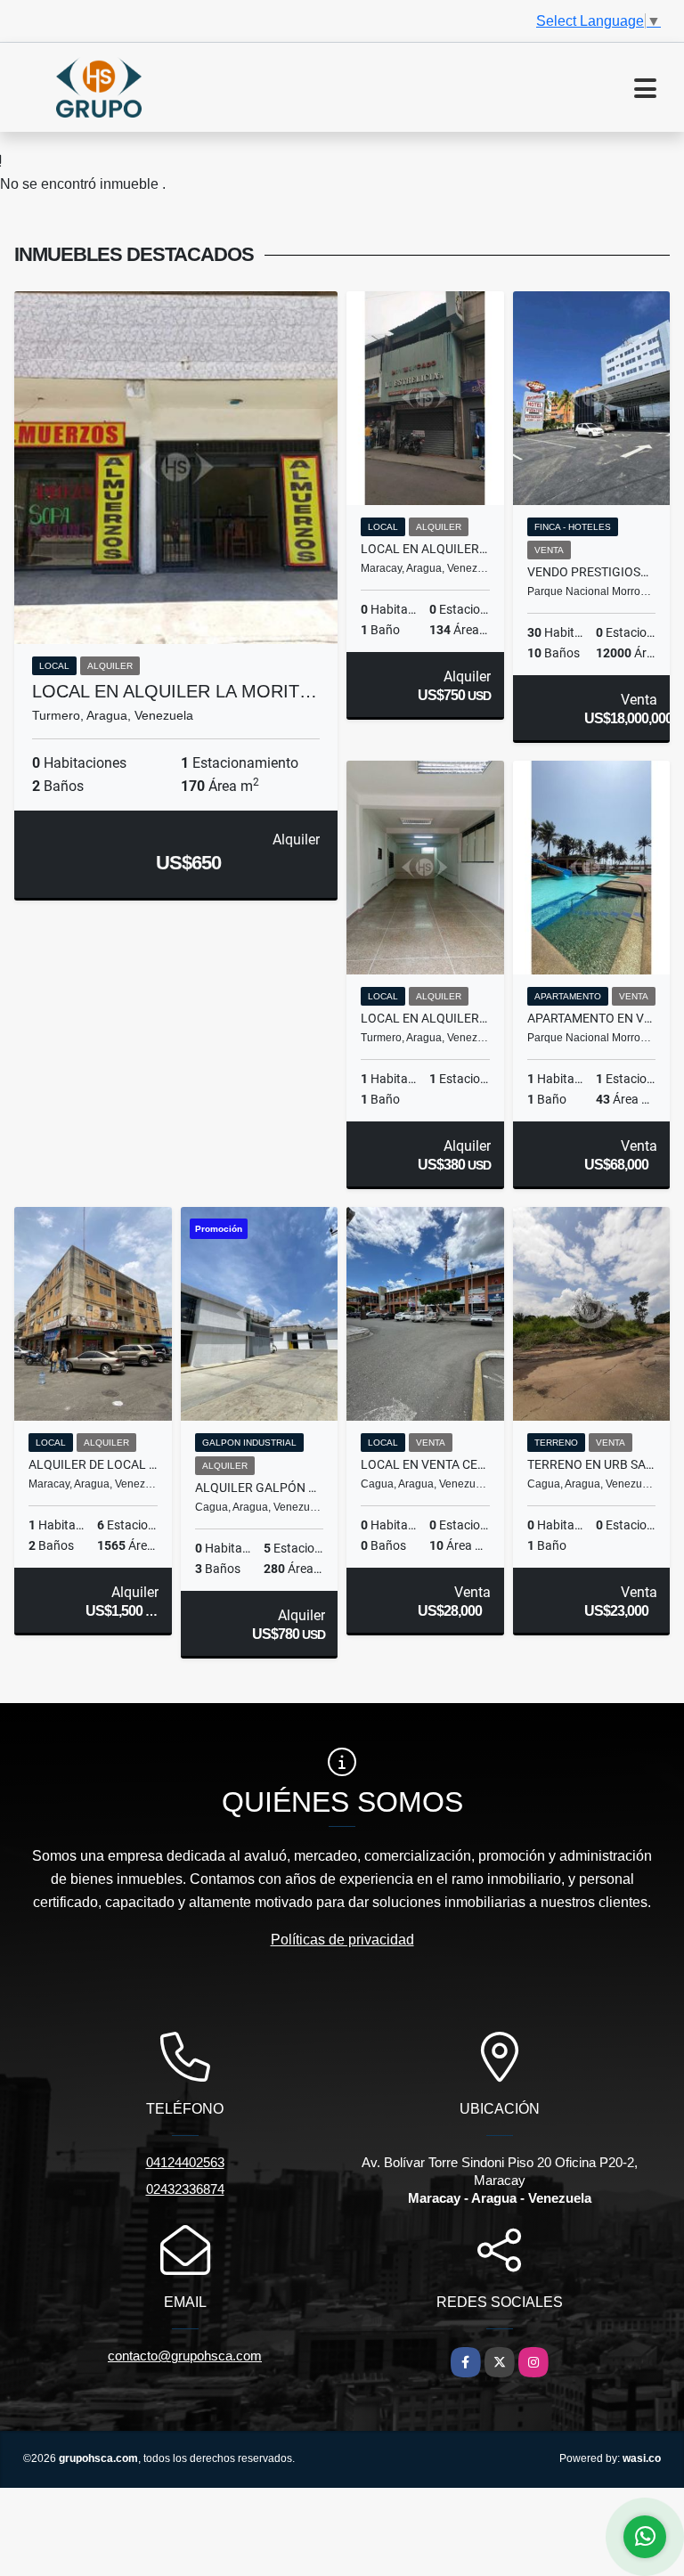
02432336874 (185, 2189)
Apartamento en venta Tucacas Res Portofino (592, 1018)
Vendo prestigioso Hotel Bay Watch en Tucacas (592, 572)
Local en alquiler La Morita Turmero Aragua (425, 1018)
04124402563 (185, 2162)
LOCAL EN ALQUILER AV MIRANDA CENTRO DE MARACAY (425, 549)
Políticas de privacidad (342, 1940)
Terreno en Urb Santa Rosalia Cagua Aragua (592, 1464)
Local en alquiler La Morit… (175, 691)
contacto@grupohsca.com (185, 2356)
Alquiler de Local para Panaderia (93, 1464)
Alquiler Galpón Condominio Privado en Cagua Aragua (260, 1488)
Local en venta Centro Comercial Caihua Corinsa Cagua (425, 1464)
